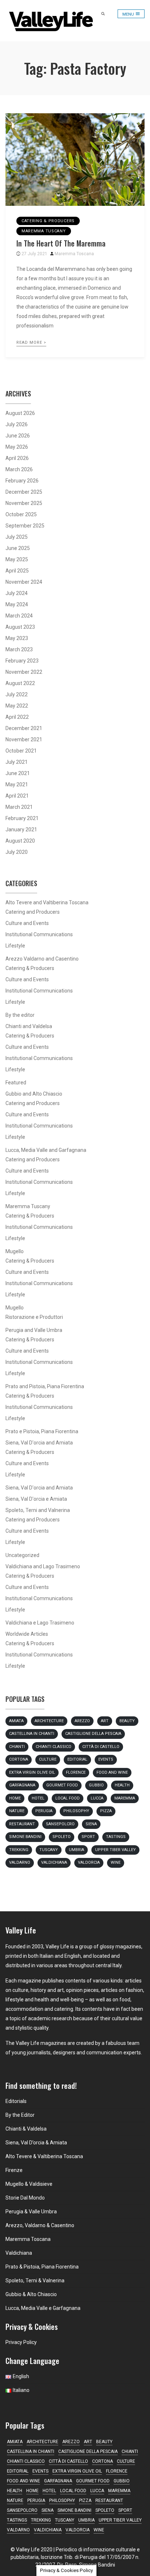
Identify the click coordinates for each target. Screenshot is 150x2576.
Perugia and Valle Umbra (34, 1330)
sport (88, 1837)
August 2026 (20, 413)
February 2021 (22, 818)
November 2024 (24, 582)
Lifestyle (15, 946)
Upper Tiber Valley (115, 1850)
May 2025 (17, 559)
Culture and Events (27, 923)
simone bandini (25, 1837)
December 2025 (24, 492)
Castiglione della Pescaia (93, 1734)
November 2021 (24, 739)
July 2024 (17, 593)
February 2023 (22, 661)
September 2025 (25, 526)
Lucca (97, 1798)
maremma (125, 1798)
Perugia (44, 1811)
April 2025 (17, 571)
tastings (116, 1837)
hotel (38, 1798)
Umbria (76, 1850)
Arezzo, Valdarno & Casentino (40, 2225)
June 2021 (18, 773)
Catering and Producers (33, 912)
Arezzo (82, 1721)
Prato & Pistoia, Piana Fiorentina (42, 2267)
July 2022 (17, 694)
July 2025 (17, 537)
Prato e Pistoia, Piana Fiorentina (42, 1431)
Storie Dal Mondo (25, 2198)
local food (68, 1798)
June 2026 (18, 436)
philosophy (76, 1811)
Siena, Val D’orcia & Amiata (36, 2143)
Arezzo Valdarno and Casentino (42, 959)
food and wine (112, 1772)
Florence (76, 1772)
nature (17, 1811)
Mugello (15, 1251)
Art (105, 1721)
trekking (19, 1850)
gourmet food (62, 1785)
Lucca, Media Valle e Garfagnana (43, 2308)
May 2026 (17, 447)
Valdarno (20, 1862)
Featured (16, 1083)
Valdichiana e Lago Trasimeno (40, 1623)
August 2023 (20, 627)
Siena (91, 1824)
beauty (127, 1721)
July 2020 (17, 852)
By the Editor (20, 2115)
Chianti (17, 1747)
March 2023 (19, 649)
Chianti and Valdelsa (29, 1026)
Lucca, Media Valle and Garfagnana (46, 1150)
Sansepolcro (60, 1824)
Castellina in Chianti (32, 1734)
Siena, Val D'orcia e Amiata (36, 1499)
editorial (77, 1759)
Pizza (106, 1811)
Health (122, 1785)
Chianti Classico (54, 1747)
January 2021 (21, 830)
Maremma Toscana (74, 254)
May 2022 (17, 706)
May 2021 (17, 784)
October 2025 (21, 514)
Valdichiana (54, 1862)
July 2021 (17, 762)
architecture (49, 1721)
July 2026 (17, 424)
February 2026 (22, 481)
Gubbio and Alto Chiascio (34, 1094)
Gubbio (96, 1785)
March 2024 (19, 616)
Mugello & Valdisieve (29, 2184)
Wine (116, 1862)
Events (106, 1759)
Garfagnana (22, 1785)
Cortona (19, 1759)
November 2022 (24, 672)
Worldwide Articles (27, 1634)
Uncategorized (22, 1555)
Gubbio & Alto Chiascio (31, 2294)
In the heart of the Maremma (61, 243)
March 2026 (19, 469)
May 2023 (17, 638)
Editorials (16, 2101)
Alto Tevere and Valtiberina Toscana (47, 902)
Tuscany (49, 1850)
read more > (31, 343)
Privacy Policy (21, 2342)
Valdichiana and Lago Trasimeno (43, 1566)
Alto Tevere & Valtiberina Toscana (44, 2156)
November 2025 (24, 503)
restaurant (22, 1824)
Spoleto (62, 1837)
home (15, 1798)
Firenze (14, 2170)
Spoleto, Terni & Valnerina (35, 2281)
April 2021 (17, 796)
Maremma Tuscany (44, 231)
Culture (48, 1759)
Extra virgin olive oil (32, 1772)
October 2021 (21, 751)
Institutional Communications (39, 934)
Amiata (16, 1721)
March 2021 (19, 807)
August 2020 (20, 841)
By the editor (20, 1015)
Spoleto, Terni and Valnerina (38, 1510)
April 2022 (17, 717)
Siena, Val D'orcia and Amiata (39, 1443)
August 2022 (20, 683)
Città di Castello (101, 1747)
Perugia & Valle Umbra (31, 2212)
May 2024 (17, 604)
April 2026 (17, 458)
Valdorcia (89, 1862)
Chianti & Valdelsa (26, 2129)
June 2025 (18, 548)
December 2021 (24, 728)
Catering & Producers (48, 221)
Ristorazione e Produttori (34, 1317)
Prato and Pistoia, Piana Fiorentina (45, 1386)
